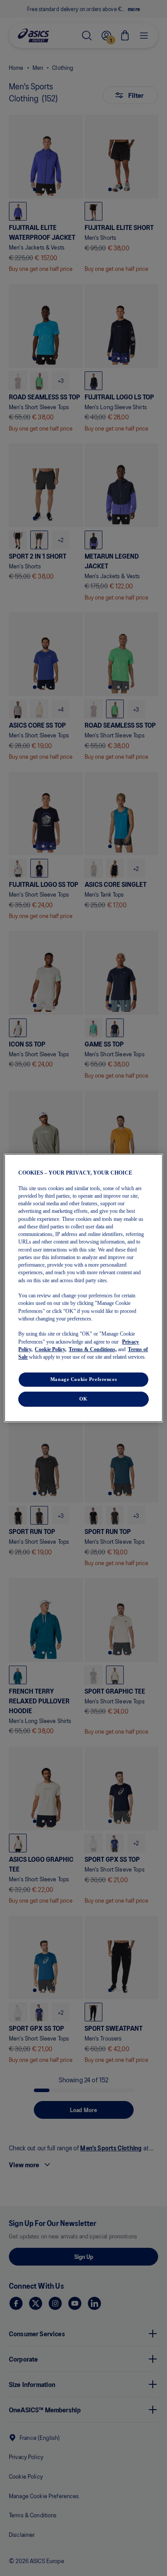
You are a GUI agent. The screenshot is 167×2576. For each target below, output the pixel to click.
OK (83, 1399)
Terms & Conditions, (93, 1349)
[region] (83, 1288)
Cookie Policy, (51, 1349)
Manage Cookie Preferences (83, 1379)
